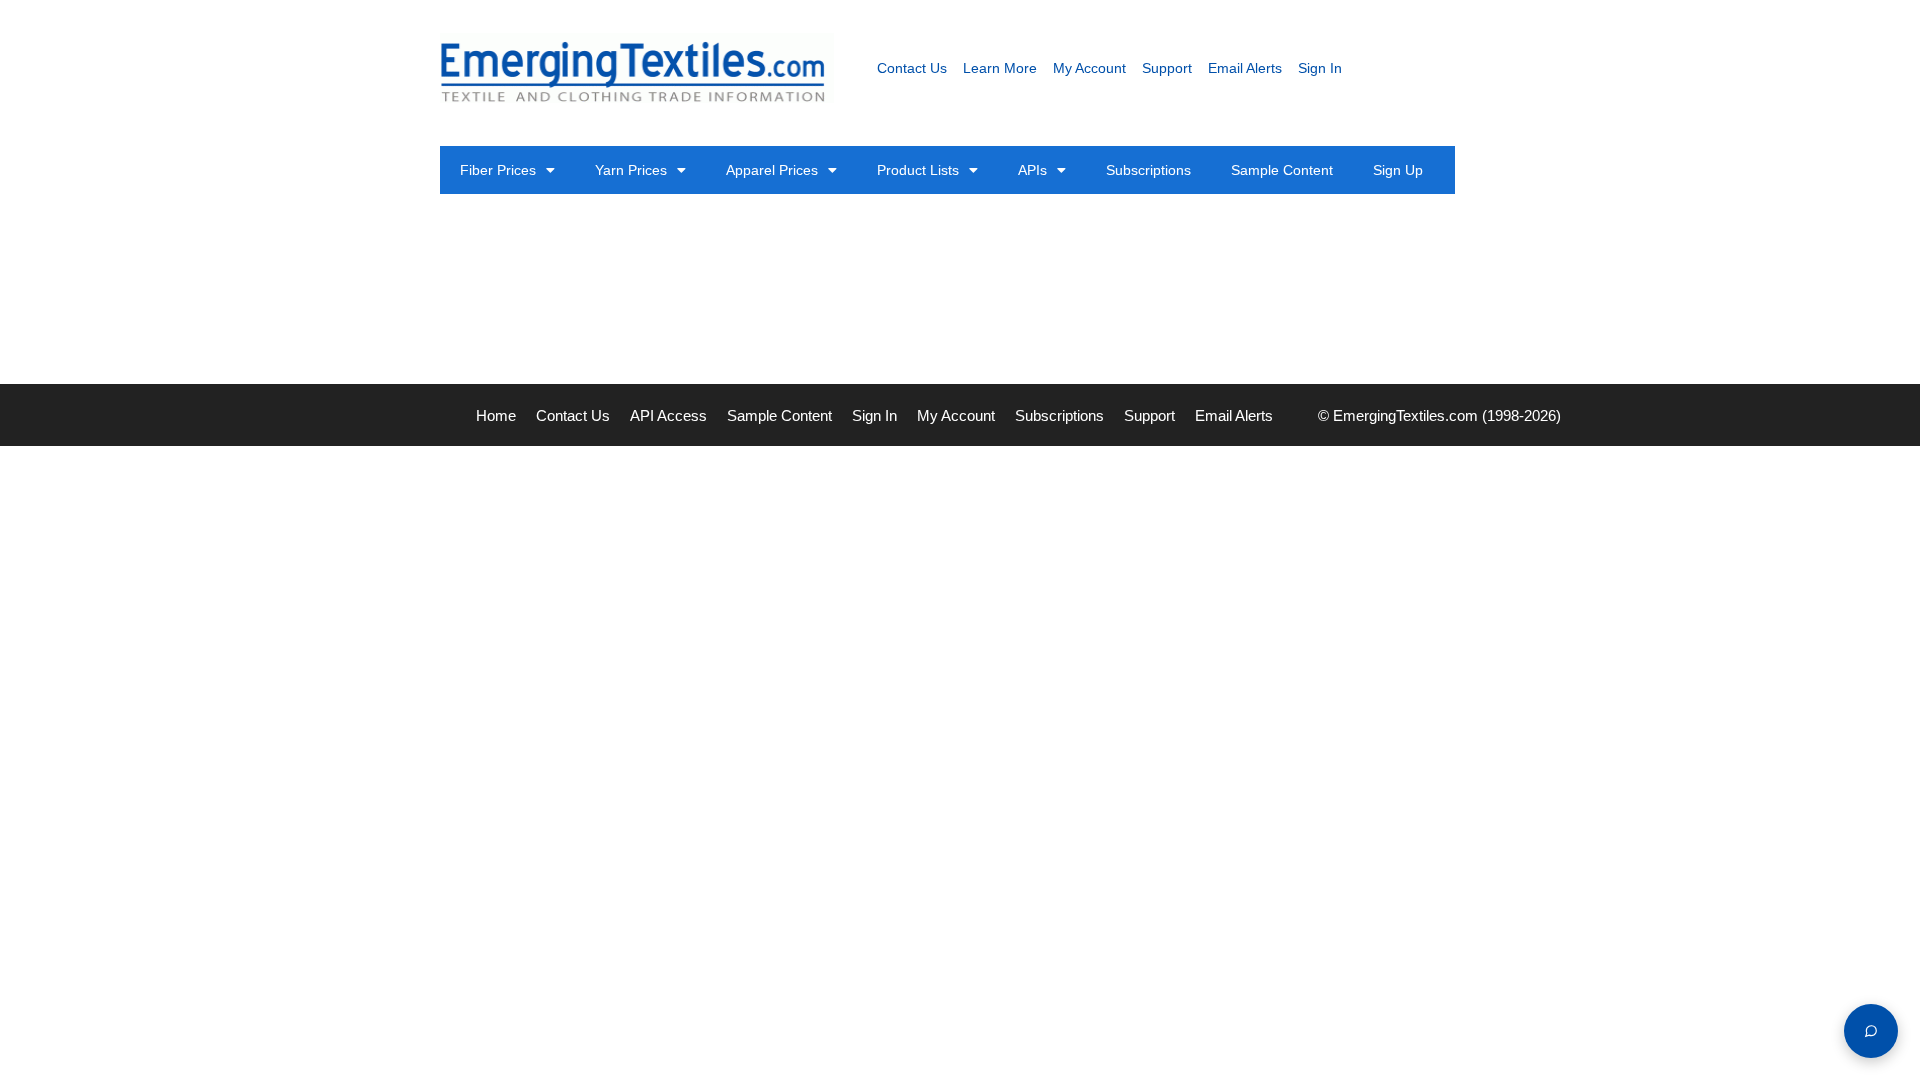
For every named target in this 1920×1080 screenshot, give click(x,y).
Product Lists (918, 170)
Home (496, 415)
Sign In (1320, 68)
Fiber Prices (498, 170)
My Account (1089, 68)
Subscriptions (1148, 170)
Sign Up (1398, 170)
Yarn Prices (631, 170)
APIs (1032, 170)
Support (1167, 68)
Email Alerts (1245, 68)
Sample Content (1282, 170)
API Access (668, 415)
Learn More (1000, 68)
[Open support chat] (1871, 1031)
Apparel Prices (772, 170)
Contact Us (912, 68)
